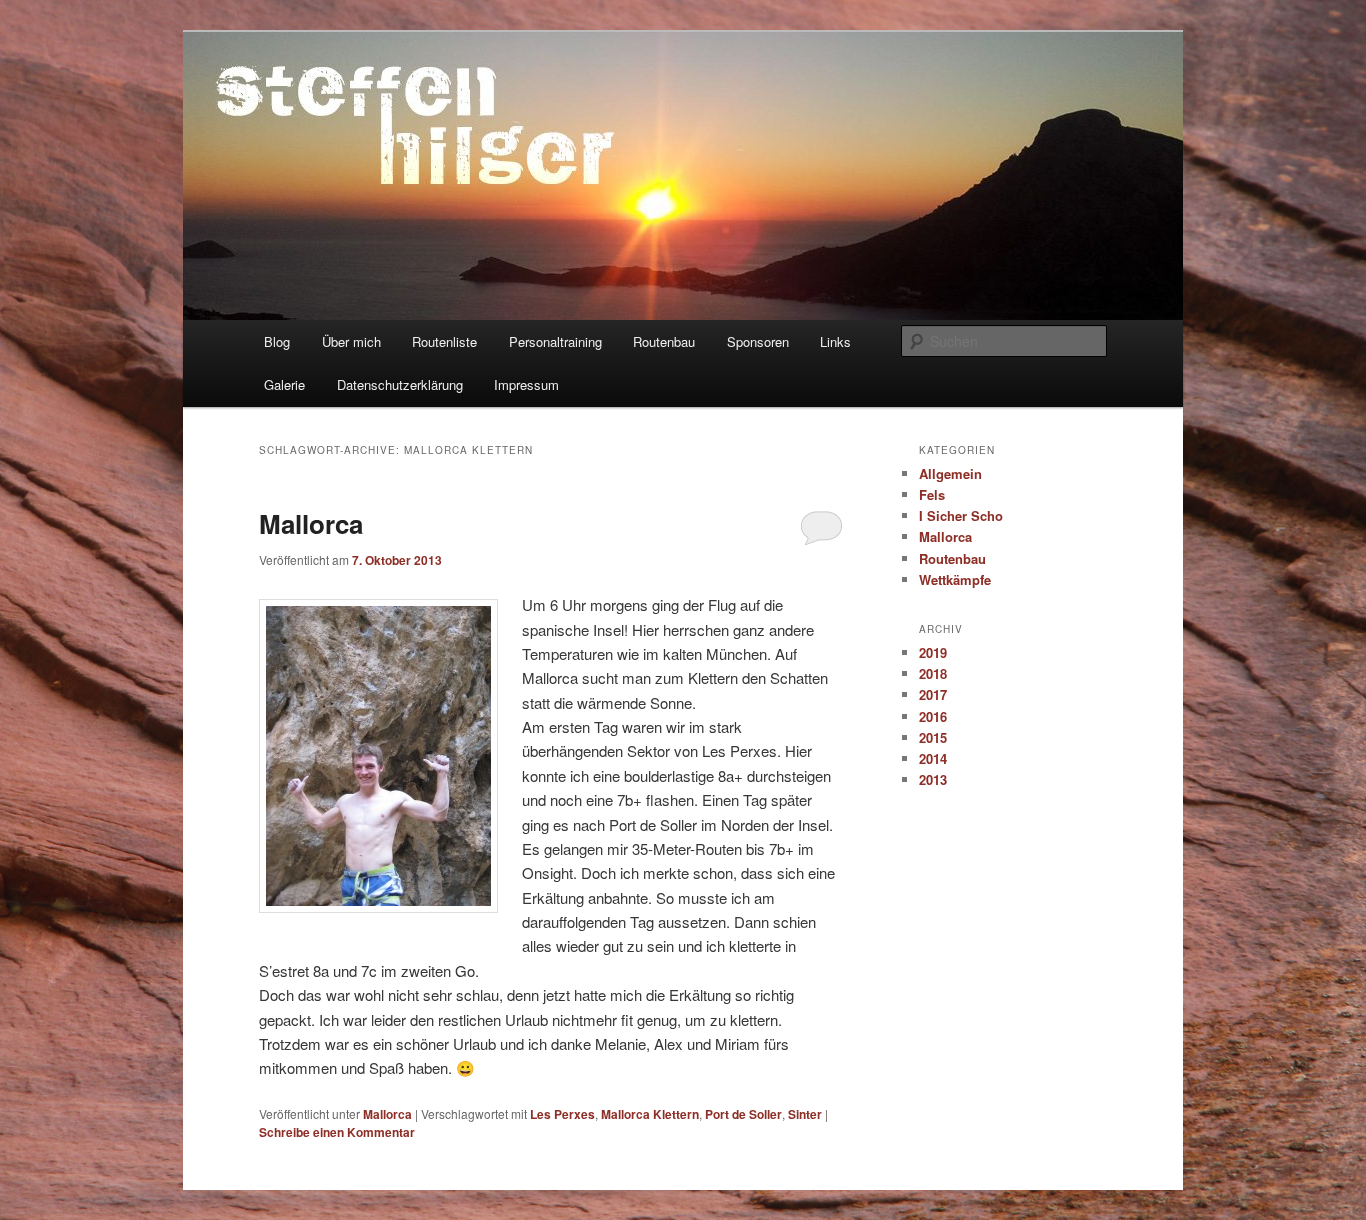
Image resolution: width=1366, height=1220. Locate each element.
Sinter (805, 1114)
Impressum (526, 384)
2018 (933, 673)
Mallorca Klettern (650, 1114)
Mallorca (311, 523)
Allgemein (950, 473)
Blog (277, 341)
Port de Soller (743, 1114)
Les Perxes (562, 1114)
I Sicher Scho (961, 515)
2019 (933, 652)
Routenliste (444, 341)
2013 (933, 779)
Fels (932, 494)
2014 (933, 758)
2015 (933, 737)
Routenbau (664, 341)
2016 (933, 716)
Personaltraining (555, 341)
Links (835, 341)
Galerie (284, 384)
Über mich (351, 341)
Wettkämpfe (955, 579)
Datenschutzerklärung (400, 384)
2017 (933, 694)
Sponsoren (758, 341)
